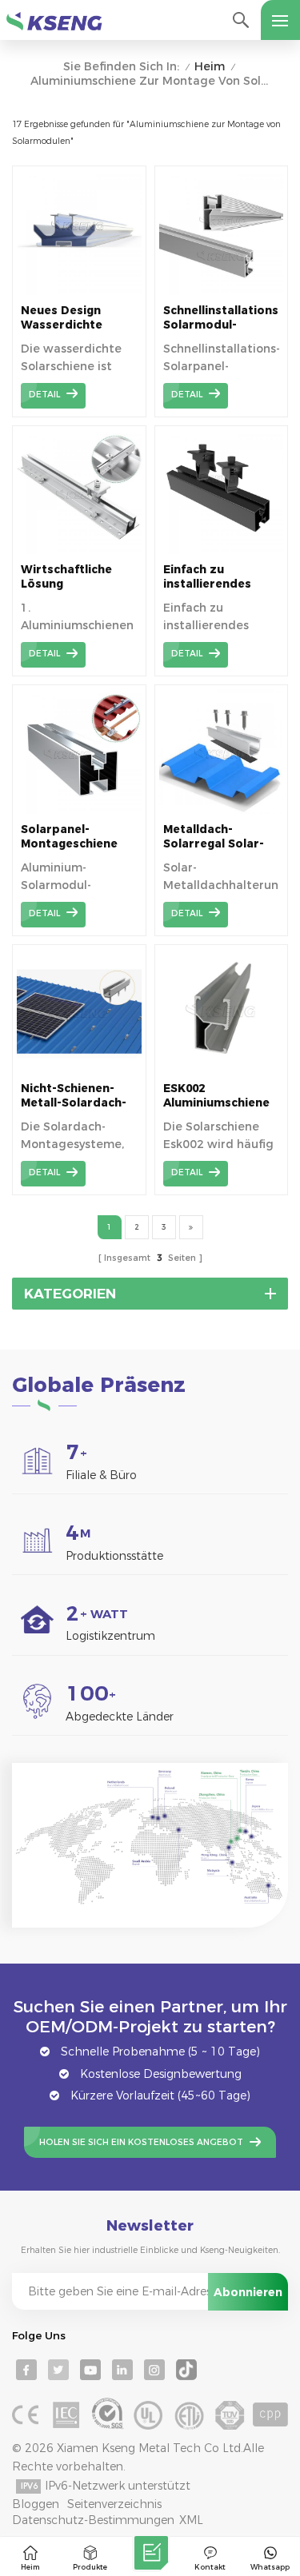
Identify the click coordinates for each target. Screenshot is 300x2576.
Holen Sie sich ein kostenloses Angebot (141, 2142)
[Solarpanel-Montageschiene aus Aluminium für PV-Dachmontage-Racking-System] (79, 810)
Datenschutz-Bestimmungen (93, 2520)
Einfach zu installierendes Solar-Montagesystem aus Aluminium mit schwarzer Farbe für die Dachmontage (218, 577)
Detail (44, 395)
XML (191, 2520)
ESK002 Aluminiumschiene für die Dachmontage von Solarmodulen (217, 1096)
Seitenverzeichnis (114, 2504)
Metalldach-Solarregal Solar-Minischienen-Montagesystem (214, 837)
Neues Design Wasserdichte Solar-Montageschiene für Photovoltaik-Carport (72, 318)
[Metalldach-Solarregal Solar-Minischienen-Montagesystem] (222, 810)
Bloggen (36, 2504)
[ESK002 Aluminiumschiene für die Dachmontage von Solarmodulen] (222, 1069)
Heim (210, 67)
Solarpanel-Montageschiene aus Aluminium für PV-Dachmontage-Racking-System (75, 837)
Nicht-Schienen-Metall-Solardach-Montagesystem (74, 1096)
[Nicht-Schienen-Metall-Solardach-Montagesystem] (79, 1069)
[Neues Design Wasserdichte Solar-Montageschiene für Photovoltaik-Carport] (79, 291)
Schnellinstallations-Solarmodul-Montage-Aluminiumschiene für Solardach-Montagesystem (222, 318)
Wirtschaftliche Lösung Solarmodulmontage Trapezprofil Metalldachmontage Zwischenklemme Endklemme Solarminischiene (79, 577)
